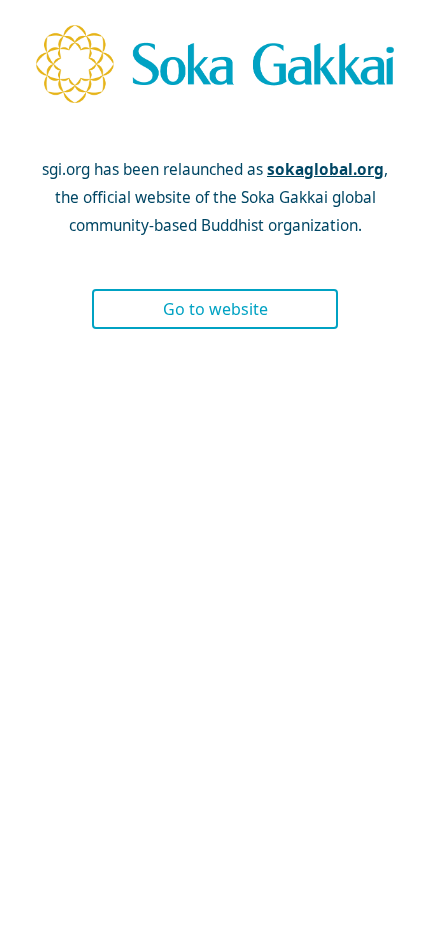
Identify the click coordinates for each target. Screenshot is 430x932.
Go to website (215, 309)
